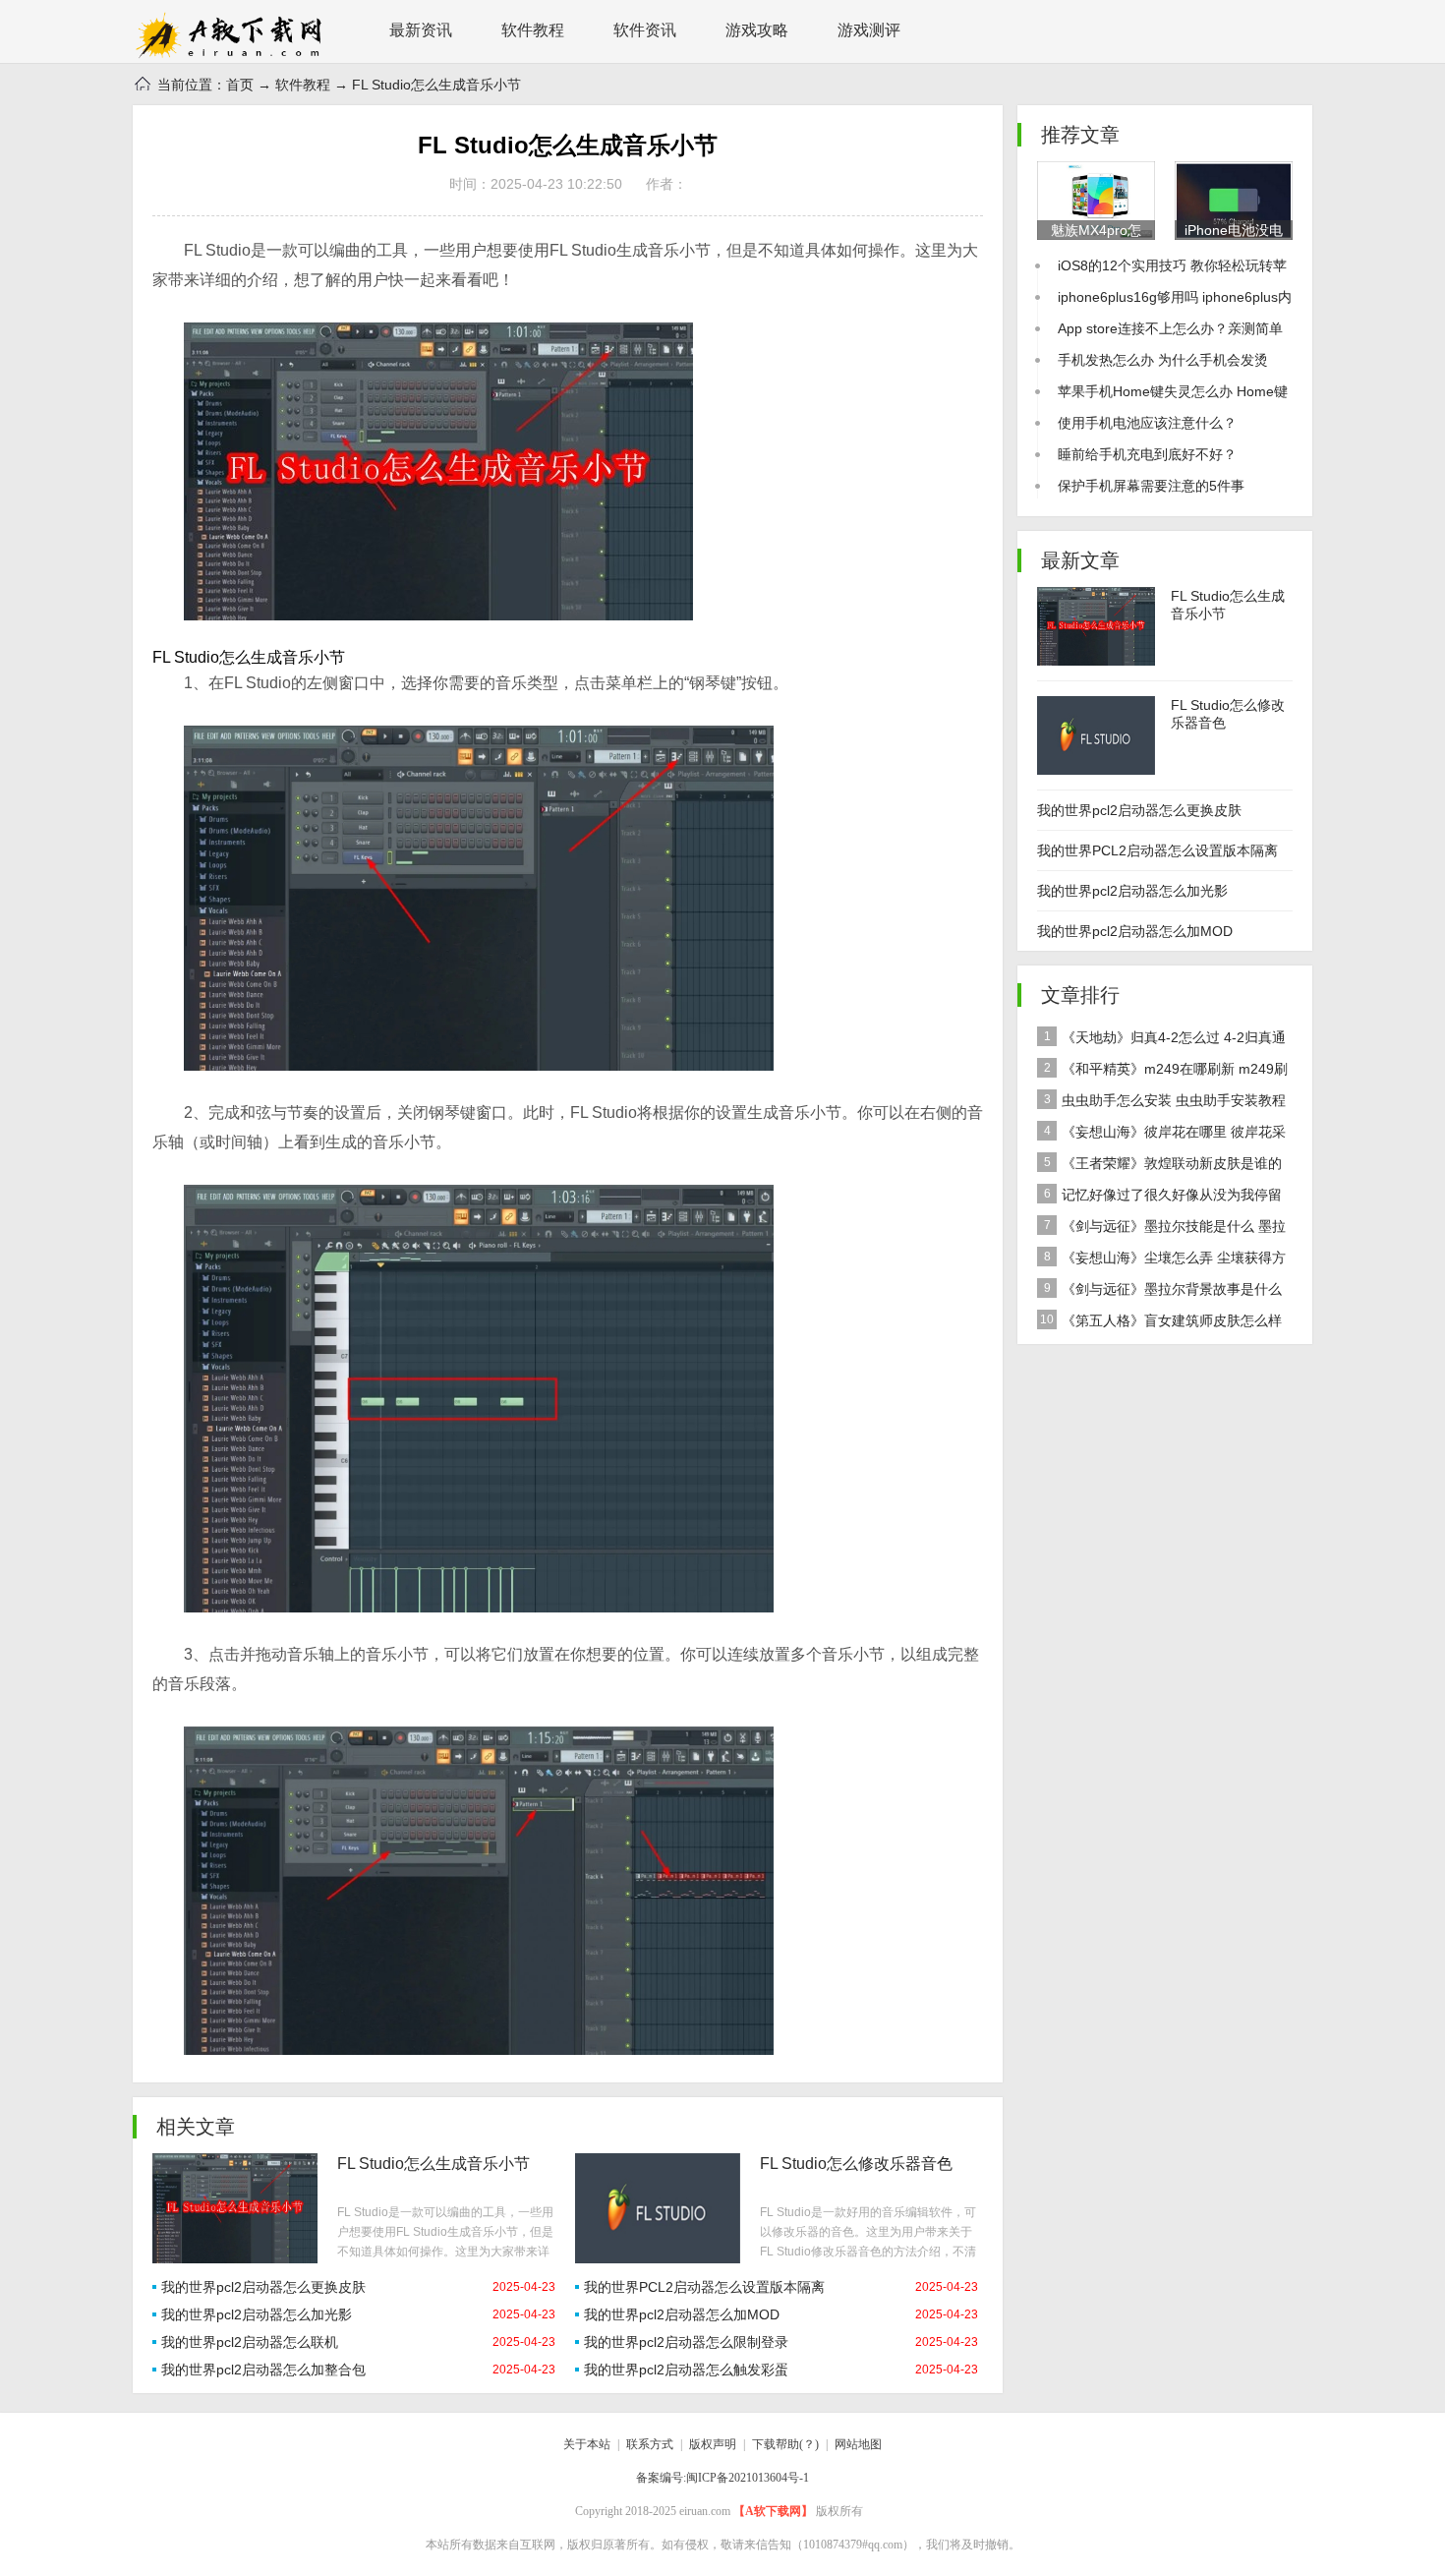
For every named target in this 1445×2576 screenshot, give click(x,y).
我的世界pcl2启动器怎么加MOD (682, 2314)
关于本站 (587, 2444)
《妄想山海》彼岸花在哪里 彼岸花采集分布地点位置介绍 (1161, 1136)
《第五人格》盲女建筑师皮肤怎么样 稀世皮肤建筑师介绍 (1159, 1324)
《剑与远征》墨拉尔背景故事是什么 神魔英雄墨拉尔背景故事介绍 (1159, 1293)
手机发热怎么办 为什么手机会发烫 (1163, 360)
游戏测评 (869, 30)
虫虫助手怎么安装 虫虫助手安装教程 (1165, 1100)
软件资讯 (645, 30)
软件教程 (533, 30)
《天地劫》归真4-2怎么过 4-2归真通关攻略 (1161, 1041)
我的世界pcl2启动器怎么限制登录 (686, 2342)
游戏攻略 (757, 30)
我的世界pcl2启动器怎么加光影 (257, 2314)
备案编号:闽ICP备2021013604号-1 (722, 2478)
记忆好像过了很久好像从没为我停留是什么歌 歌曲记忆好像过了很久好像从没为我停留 (1163, 1199)
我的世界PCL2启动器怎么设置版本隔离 (704, 2287)
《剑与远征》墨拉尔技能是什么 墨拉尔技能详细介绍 (1161, 1230)
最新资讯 (421, 30)
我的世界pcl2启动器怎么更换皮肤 (263, 2287)
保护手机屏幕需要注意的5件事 (1151, 486)
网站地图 (858, 2444)
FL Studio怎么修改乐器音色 (856, 2164)
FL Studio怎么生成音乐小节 (433, 2164)
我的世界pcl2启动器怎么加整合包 (263, 2370)
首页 (240, 85)
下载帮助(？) (785, 2444)
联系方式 (650, 2444)
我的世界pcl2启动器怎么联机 (250, 2342)
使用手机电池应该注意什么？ (1147, 423)
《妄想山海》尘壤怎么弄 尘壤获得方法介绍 (1161, 1261)
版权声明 (713, 2444)
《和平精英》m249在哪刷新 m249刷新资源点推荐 (1162, 1073)
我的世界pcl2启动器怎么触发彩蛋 (686, 2370)
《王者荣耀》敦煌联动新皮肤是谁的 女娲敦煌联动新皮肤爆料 (1159, 1167)
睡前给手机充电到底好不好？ (1147, 454)
